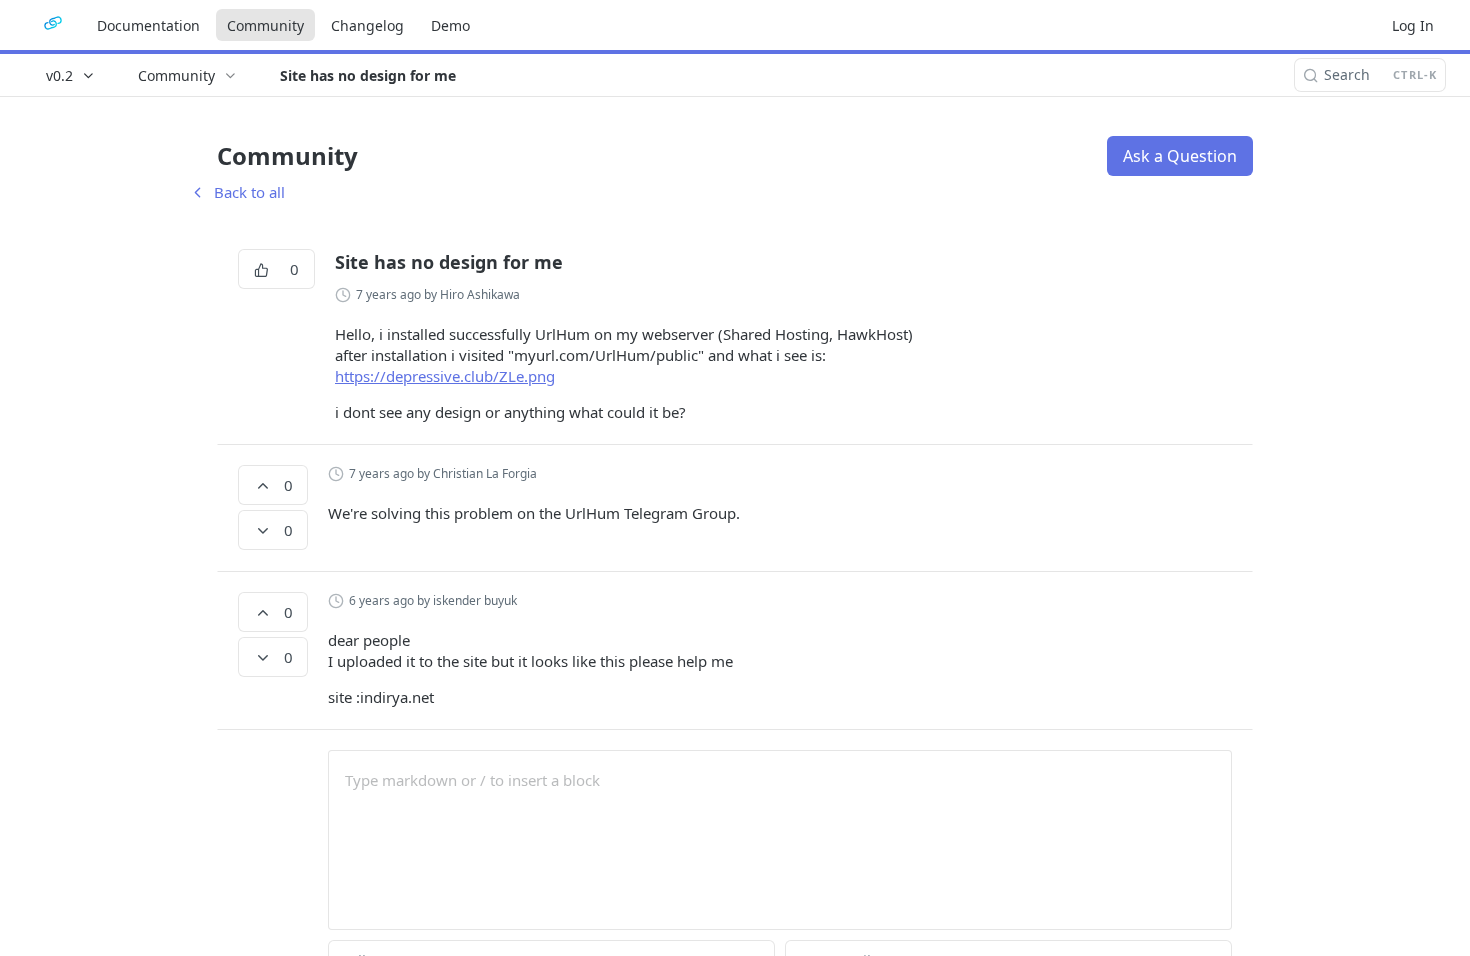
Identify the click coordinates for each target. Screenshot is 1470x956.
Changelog (367, 25)
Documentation (148, 25)
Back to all (237, 192)
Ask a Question (1180, 156)
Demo (450, 25)
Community (265, 25)
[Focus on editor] (780, 853)
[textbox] (780, 780)
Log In (1413, 25)
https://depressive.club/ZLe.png (445, 376)
